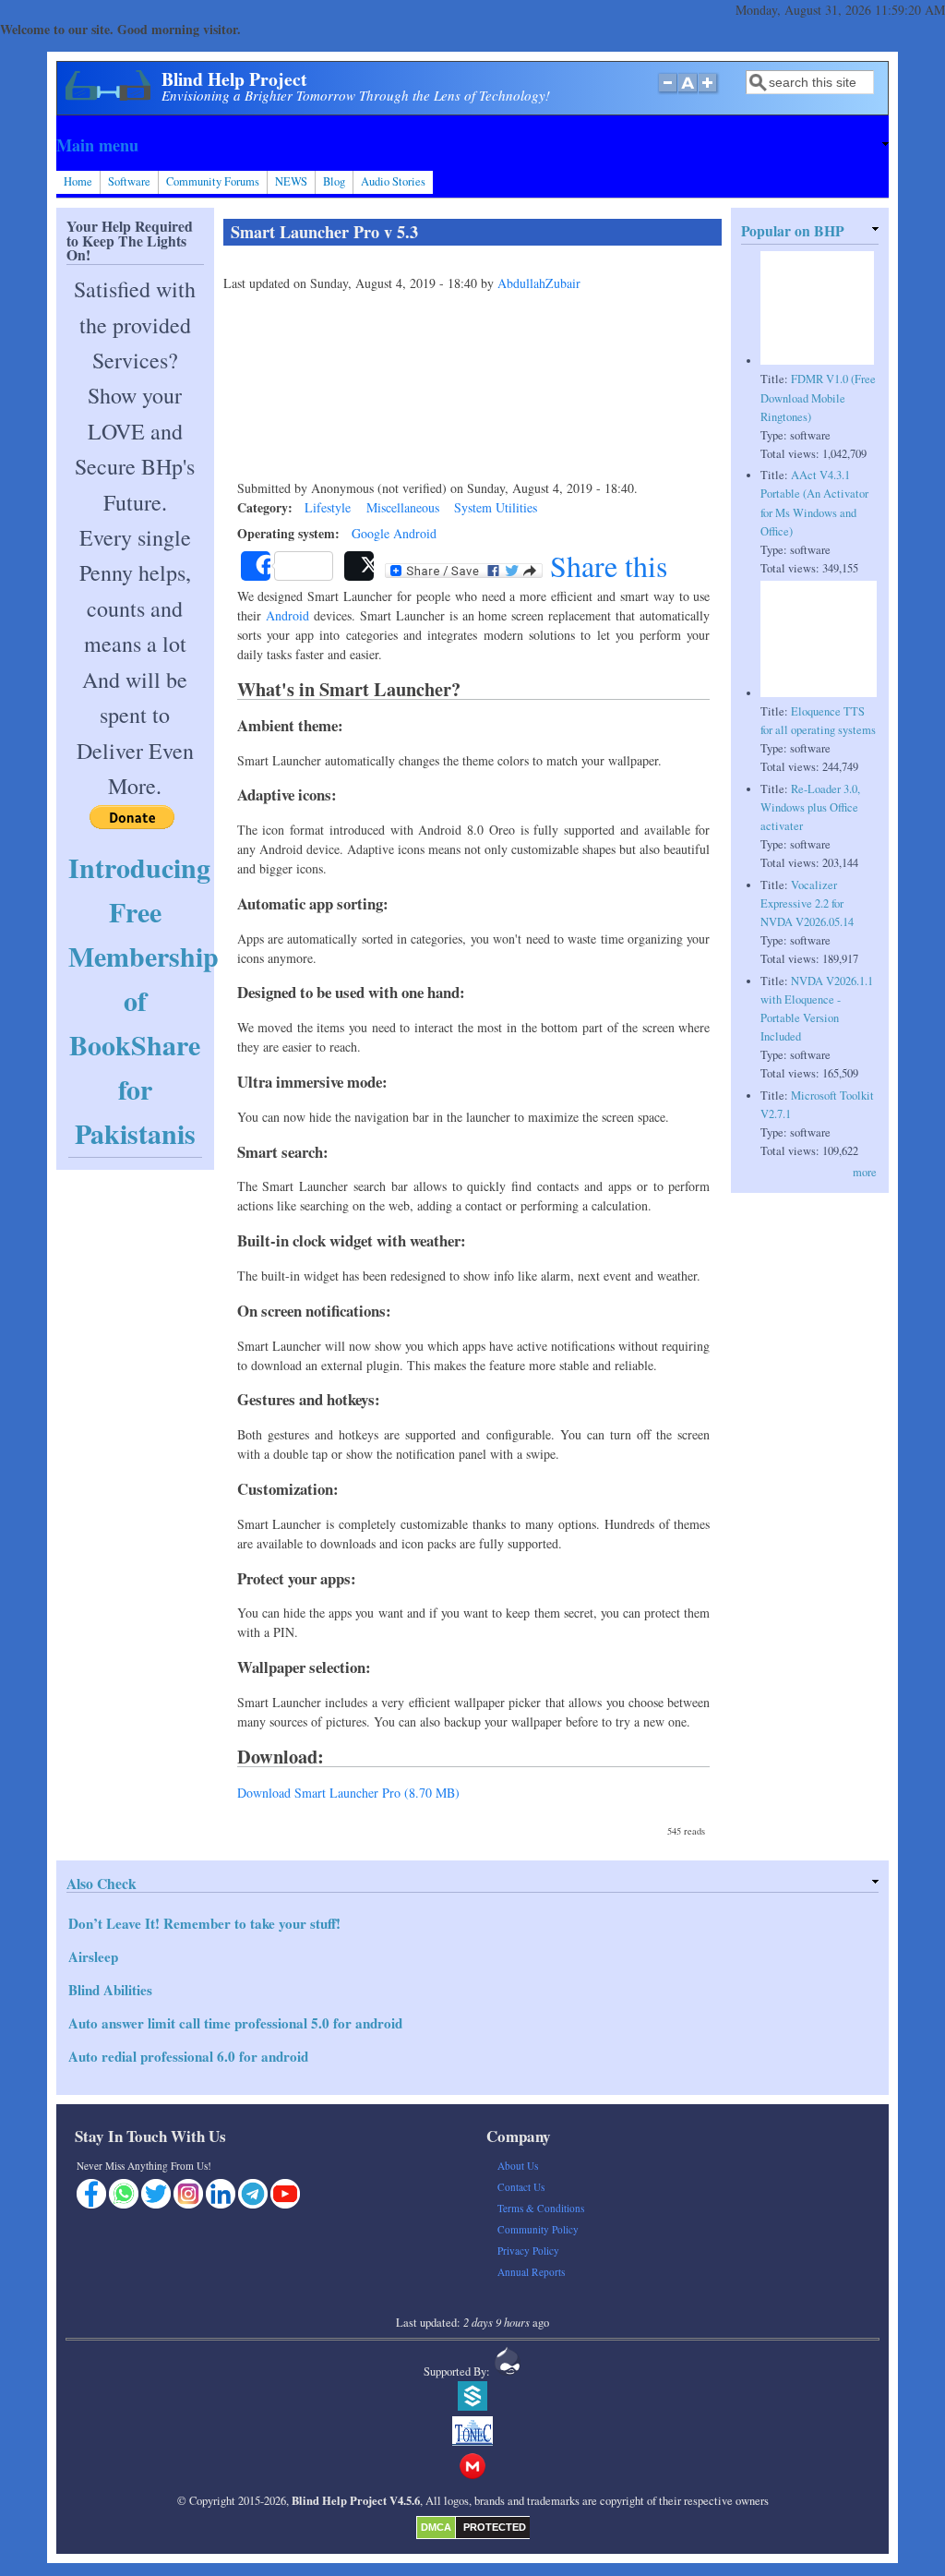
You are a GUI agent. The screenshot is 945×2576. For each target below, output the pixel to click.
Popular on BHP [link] (793, 230)
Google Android (394, 533)
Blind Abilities (110, 1990)
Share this (605, 566)
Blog (334, 181)
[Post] (359, 566)
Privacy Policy (528, 2251)
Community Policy (538, 2229)
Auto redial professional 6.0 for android (188, 2056)
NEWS (291, 181)
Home (78, 181)
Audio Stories (393, 181)
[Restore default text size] (688, 92)
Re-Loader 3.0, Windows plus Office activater (810, 807)
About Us (518, 2166)
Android (287, 615)
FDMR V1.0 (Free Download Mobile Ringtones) (818, 397)
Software (129, 181)
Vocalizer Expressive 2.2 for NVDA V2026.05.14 (807, 903)
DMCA (436, 2527)
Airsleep (93, 1956)
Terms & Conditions (541, 2208)
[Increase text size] (709, 92)
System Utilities (496, 507)
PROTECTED (495, 2527)
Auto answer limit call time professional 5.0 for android (235, 2023)
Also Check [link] (102, 1884)
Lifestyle (328, 507)
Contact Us (521, 2187)
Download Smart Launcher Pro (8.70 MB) (348, 1793)
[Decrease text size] (667, 92)
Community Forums (213, 181)
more (865, 1172)
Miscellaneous (403, 507)
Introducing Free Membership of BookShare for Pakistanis (144, 1000)
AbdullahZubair (539, 283)
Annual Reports (531, 2272)
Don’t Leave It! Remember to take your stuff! (204, 1923)
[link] (472, 145)
